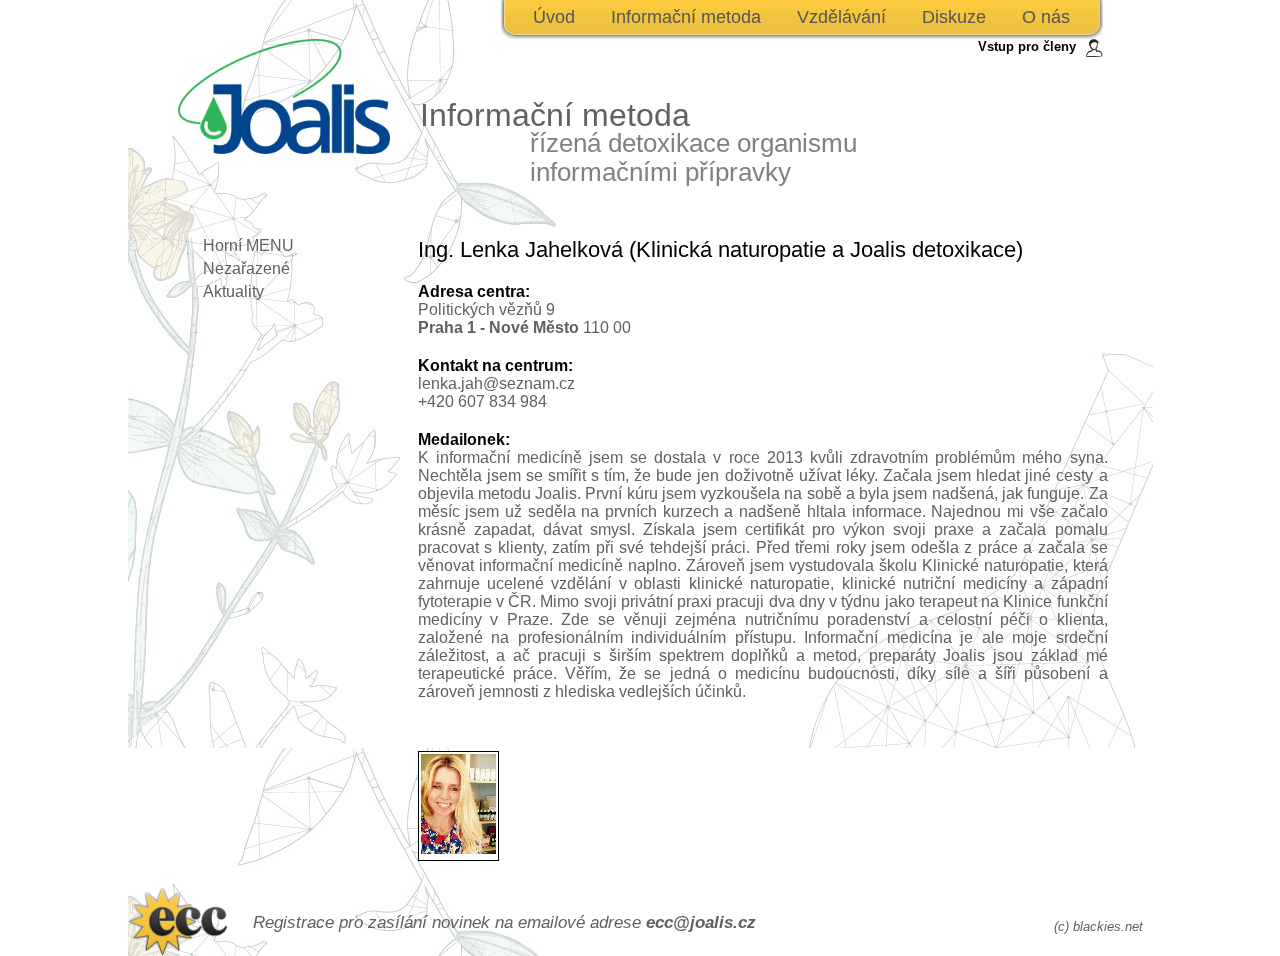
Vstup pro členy (1027, 46)
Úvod (554, 17)
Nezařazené (246, 268)
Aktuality (233, 291)
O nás (1046, 17)
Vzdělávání (841, 17)
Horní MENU (248, 245)
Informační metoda (686, 17)
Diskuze (954, 17)
